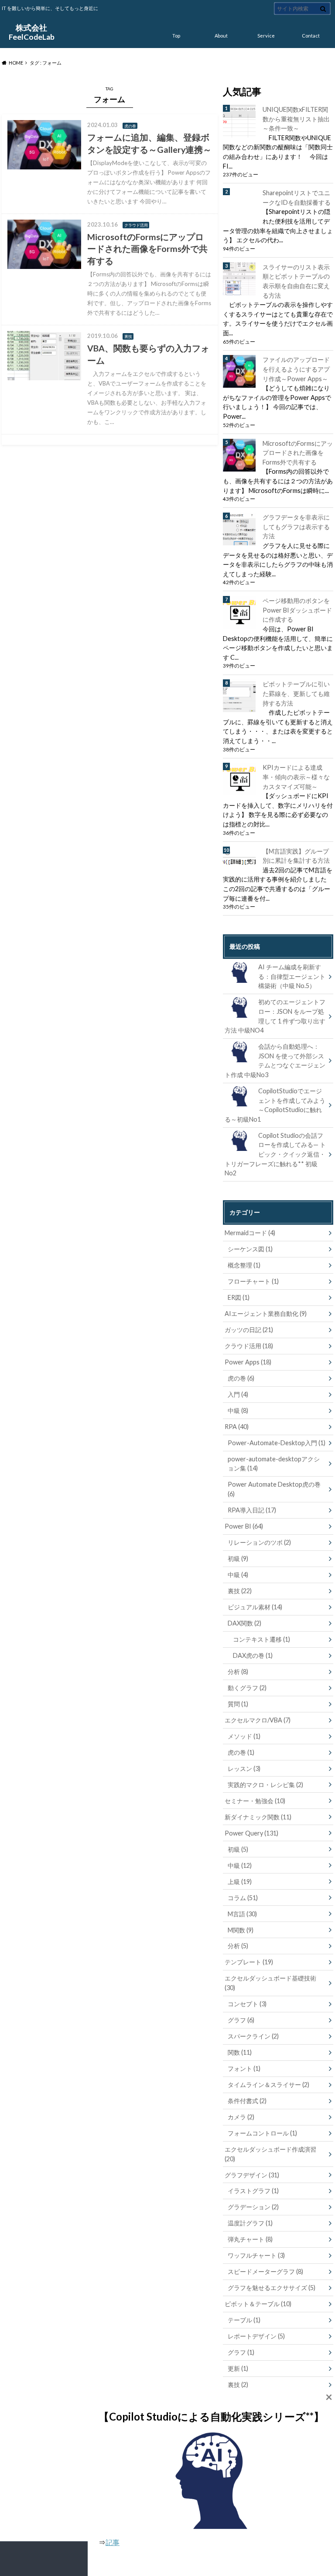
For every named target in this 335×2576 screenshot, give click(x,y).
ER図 (239, 1297)
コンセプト (247, 2004)
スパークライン (253, 2036)
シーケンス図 (250, 1249)
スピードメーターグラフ (265, 2271)
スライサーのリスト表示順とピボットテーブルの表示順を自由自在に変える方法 (296, 281)
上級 (240, 1882)
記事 (113, 2542)
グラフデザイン (252, 2175)
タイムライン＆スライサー (268, 2085)
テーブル (244, 2320)
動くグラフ (247, 1688)
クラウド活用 (249, 1346)
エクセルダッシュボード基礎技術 (270, 1983)
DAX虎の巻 (253, 1655)
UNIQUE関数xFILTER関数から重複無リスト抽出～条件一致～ (296, 119)
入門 (238, 1394)
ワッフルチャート (256, 2255)
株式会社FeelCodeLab (32, 32)
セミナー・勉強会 (255, 1801)
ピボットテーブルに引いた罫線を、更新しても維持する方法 (296, 693)
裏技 (240, 1591)
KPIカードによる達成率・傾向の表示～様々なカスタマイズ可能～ (296, 777)
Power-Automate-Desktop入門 (277, 1443)
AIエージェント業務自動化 (266, 1314)
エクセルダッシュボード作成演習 (270, 2154)
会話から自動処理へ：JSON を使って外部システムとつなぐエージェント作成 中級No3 (275, 1061)
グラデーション (253, 2207)
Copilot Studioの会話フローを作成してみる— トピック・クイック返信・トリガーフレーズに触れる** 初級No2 (275, 1154)
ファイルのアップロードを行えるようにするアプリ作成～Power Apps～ (296, 369)
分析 (238, 1672)
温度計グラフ (250, 2223)
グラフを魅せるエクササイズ (272, 2288)
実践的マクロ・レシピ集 (265, 1785)
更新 (238, 2368)
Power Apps (248, 1362)
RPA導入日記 (252, 1510)
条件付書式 (247, 2101)
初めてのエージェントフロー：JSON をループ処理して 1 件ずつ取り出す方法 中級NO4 (275, 1016)
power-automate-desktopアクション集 (274, 1464)
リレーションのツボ (259, 1542)
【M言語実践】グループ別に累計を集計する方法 (296, 856)
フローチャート (253, 1281)
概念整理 (244, 1265)
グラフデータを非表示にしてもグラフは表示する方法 (296, 527)
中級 (238, 1410)
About (221, 36)
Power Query (251, 1833)
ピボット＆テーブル (258, 2304)
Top (176, 36)
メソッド (244, 1736)
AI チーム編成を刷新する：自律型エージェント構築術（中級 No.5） (292, 976)
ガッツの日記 (249, 1330)
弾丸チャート (250, 2239)
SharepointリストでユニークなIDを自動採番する (297, 198)
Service (266, 36)
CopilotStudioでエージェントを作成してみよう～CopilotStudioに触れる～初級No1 (275, 1105)
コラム (243, 1898)
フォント (244, 2068)
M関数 (241, 1930)
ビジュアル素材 (255, 1607)
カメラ (241, 2117)
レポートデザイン (256, 2336)
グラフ (241, 2020)
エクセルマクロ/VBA (258, 1720)
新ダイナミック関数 (258, 1817)
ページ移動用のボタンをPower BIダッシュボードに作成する (297, 610)
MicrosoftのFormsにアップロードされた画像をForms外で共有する (298, 453)
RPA (237, 1427)
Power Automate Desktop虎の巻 (274, 1489)
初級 (238, 1558)
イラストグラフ (253, 2191)
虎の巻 (241, 1378)
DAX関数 (244, 1623)
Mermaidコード (250, 1233)
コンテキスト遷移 (262, 1639)
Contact (311, 36)
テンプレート (249, 1962)
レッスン (244, 1768)
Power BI (244, 1526)
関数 (240, 2052)
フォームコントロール (262, 2133)
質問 (238, 1704)
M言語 (242, 1914)
